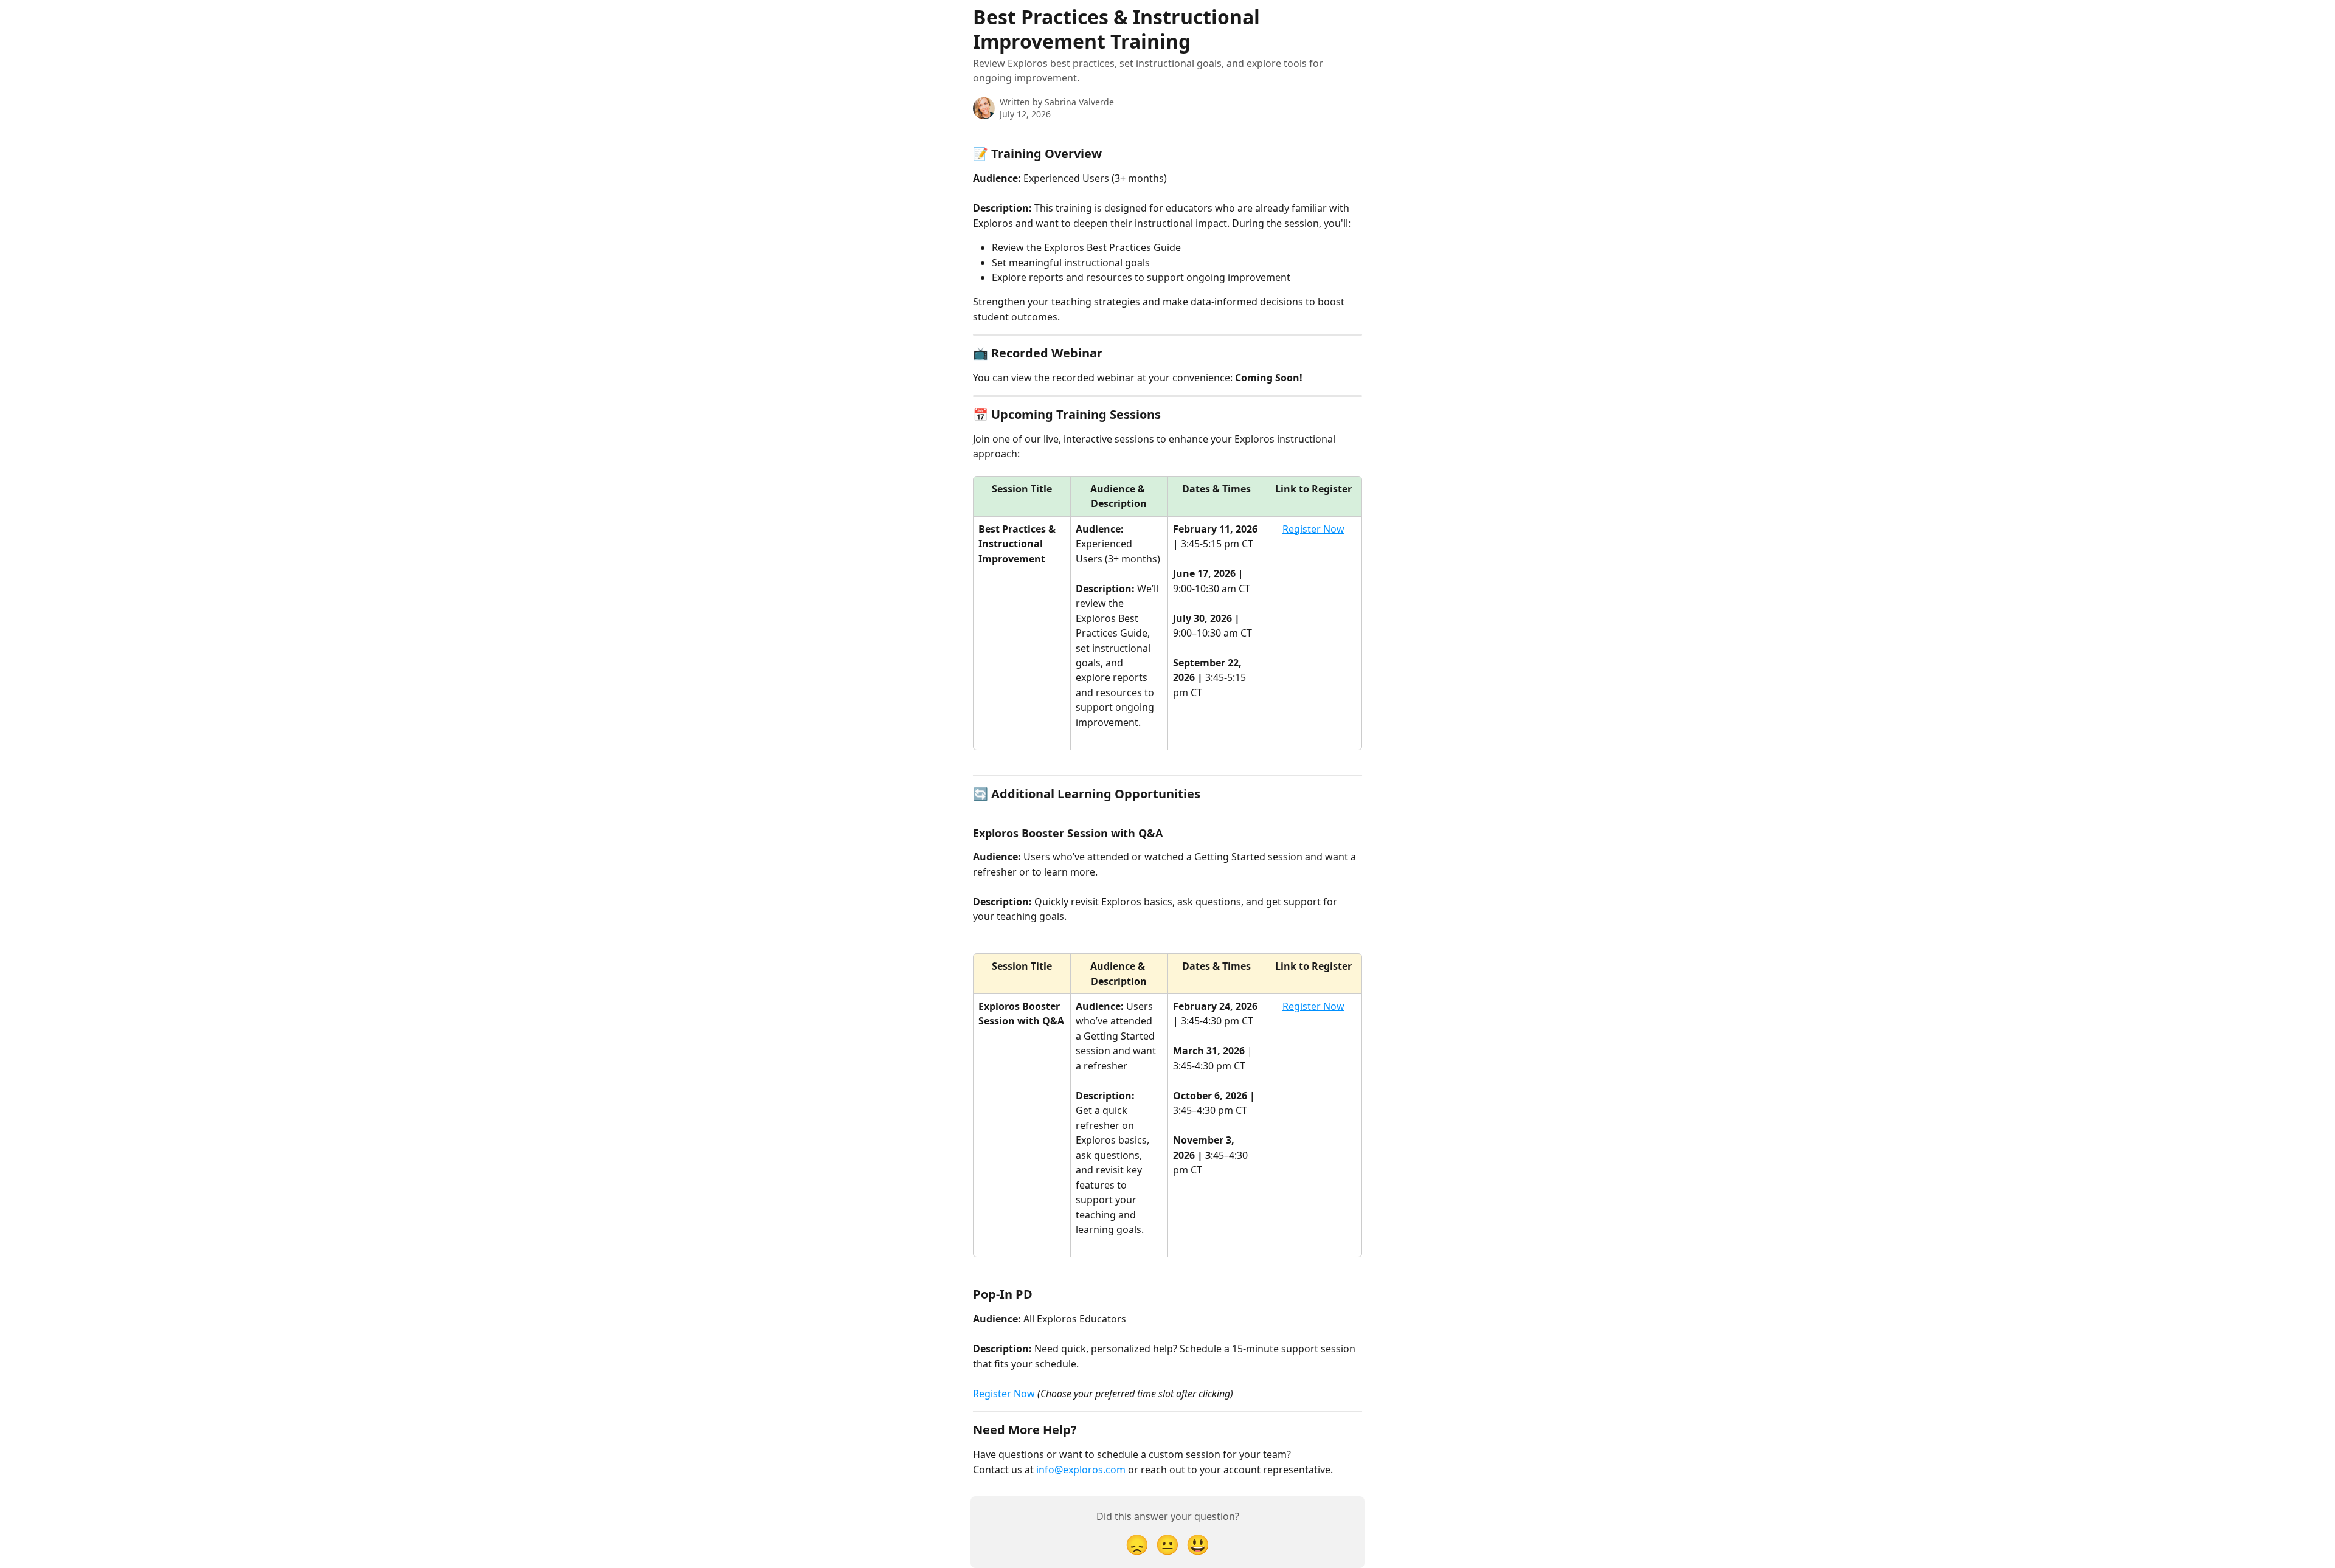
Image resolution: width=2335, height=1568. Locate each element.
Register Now (1313, 529)
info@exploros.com (1081, 1470)
